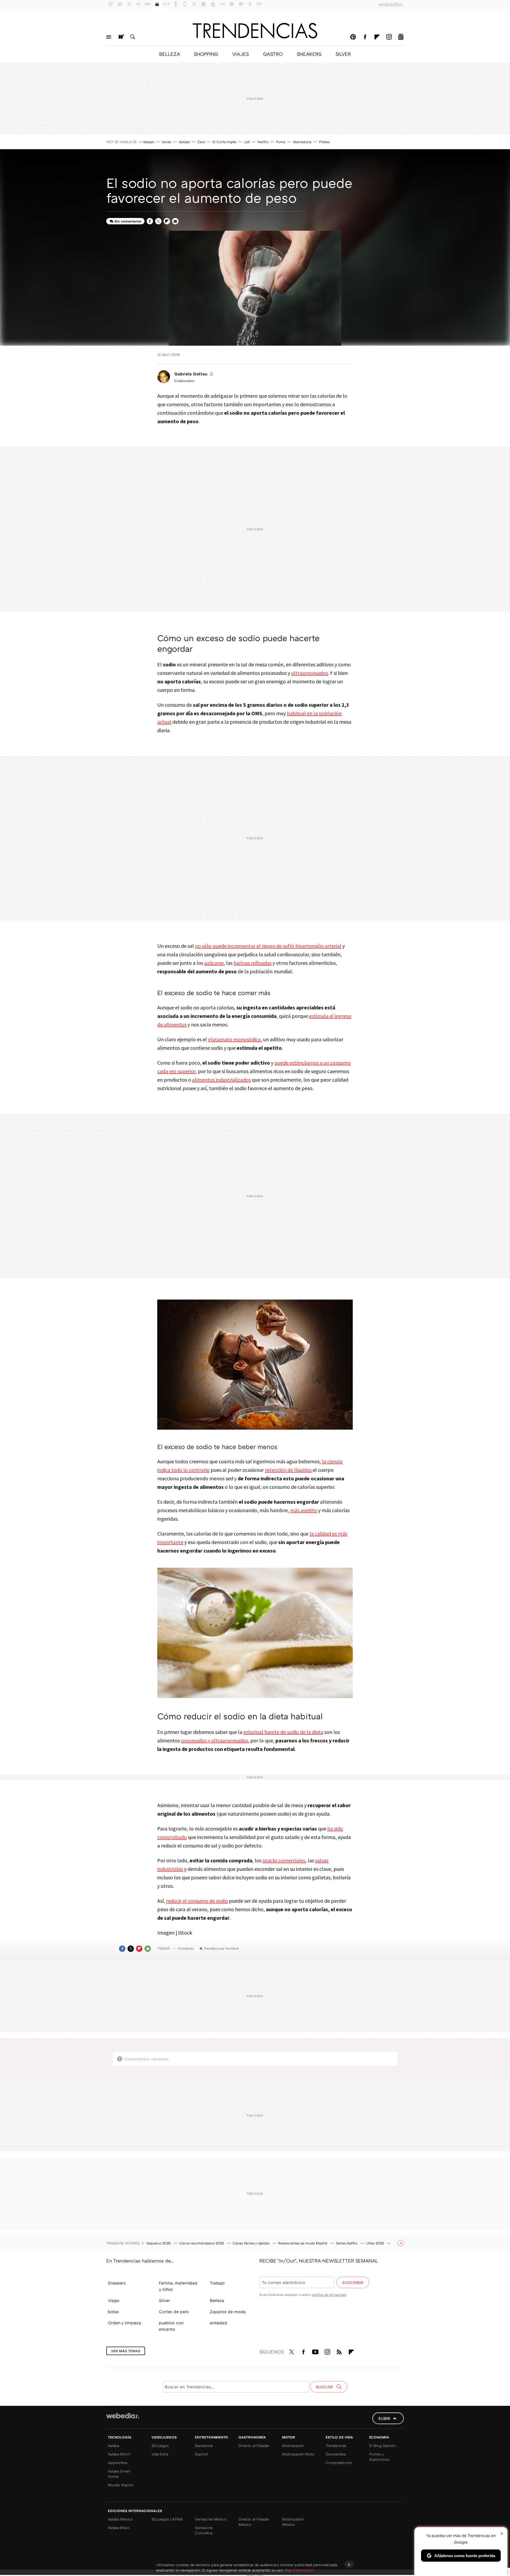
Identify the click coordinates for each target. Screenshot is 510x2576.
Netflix (263, 142)
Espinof (202, 2454)
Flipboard (377, 37)
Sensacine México (211, 2519)
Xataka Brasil (119, 2528)
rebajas (148, 142)
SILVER (343, 54)
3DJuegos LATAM (167, 2519)
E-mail (175, 221)
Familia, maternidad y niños (178, 2286)
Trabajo (217, 2283)
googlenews (401, 37)
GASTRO (273, 54)
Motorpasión (293, 2446)
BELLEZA (169, 54)
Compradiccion (339, 2463)
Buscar (133, 37)
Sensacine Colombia (204, 2530)
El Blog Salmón (382, 2446)
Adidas (184, 142)
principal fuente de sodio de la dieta (283, 1732)
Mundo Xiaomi (120, 2485)
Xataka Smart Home (119, 2474)
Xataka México (120, 2519)
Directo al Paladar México (254, 2522)
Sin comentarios (128, 221)
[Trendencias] (255, 31)
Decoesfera (336, 2454)
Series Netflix (347, 2243)
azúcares (214, 963)
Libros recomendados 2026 (202, 2243)
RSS (339, 2351)
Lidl (247, 142)
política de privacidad (329, 2295)
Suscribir (353, 2282)
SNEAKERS (309, 54)
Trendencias (336, 2446)
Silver (164, 2300)
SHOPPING (206, 54)
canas (166, 142)
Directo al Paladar (254, 2446)
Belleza (217, 2300)
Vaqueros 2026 (159, 2243)
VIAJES (241, 54)
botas (113, 2312)
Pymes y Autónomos (379, 2457)
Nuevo (121, 37)
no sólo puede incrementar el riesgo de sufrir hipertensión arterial (268, 946)
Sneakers (117, 2283)
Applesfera (117, 2463)
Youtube (315, 2351)
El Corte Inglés (224, 142)
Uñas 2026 (376, 2243)
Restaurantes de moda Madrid (303, 2243)
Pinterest (353, 37)
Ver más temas (126, 2351)
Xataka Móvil (119, 2454)
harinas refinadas (252, 963)
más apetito (304, 1510)
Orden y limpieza (124, 2323)
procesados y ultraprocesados (214, 1740)
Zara (201, 142)
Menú (109, 37)
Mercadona (302, 142)
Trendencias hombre (221, 1948)
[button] (194, 374)
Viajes (114, 2300)
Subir (384, 2418)
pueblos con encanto (171, 2326)
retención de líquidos (288, 1470)
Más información (299, 2570)
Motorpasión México (293, 2522)
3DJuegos (160, 2446)
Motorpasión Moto (298, 2454)
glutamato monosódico (234, 1039)
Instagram (389, 37)
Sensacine (204, 2446)
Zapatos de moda (228, 2312)
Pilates (324, 142)
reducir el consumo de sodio (197, 1901)
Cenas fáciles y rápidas (252, 2243)
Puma (281, 142)
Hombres (186, 1948)
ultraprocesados (309, 673)
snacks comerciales (284, 1860)
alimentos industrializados (221, 1080)
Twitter (158, 221)
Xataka (113, 2446)
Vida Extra (160, 2454)
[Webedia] (123, 2416)
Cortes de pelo (174, 2312)
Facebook (365, 37)
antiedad (218, 2323)
